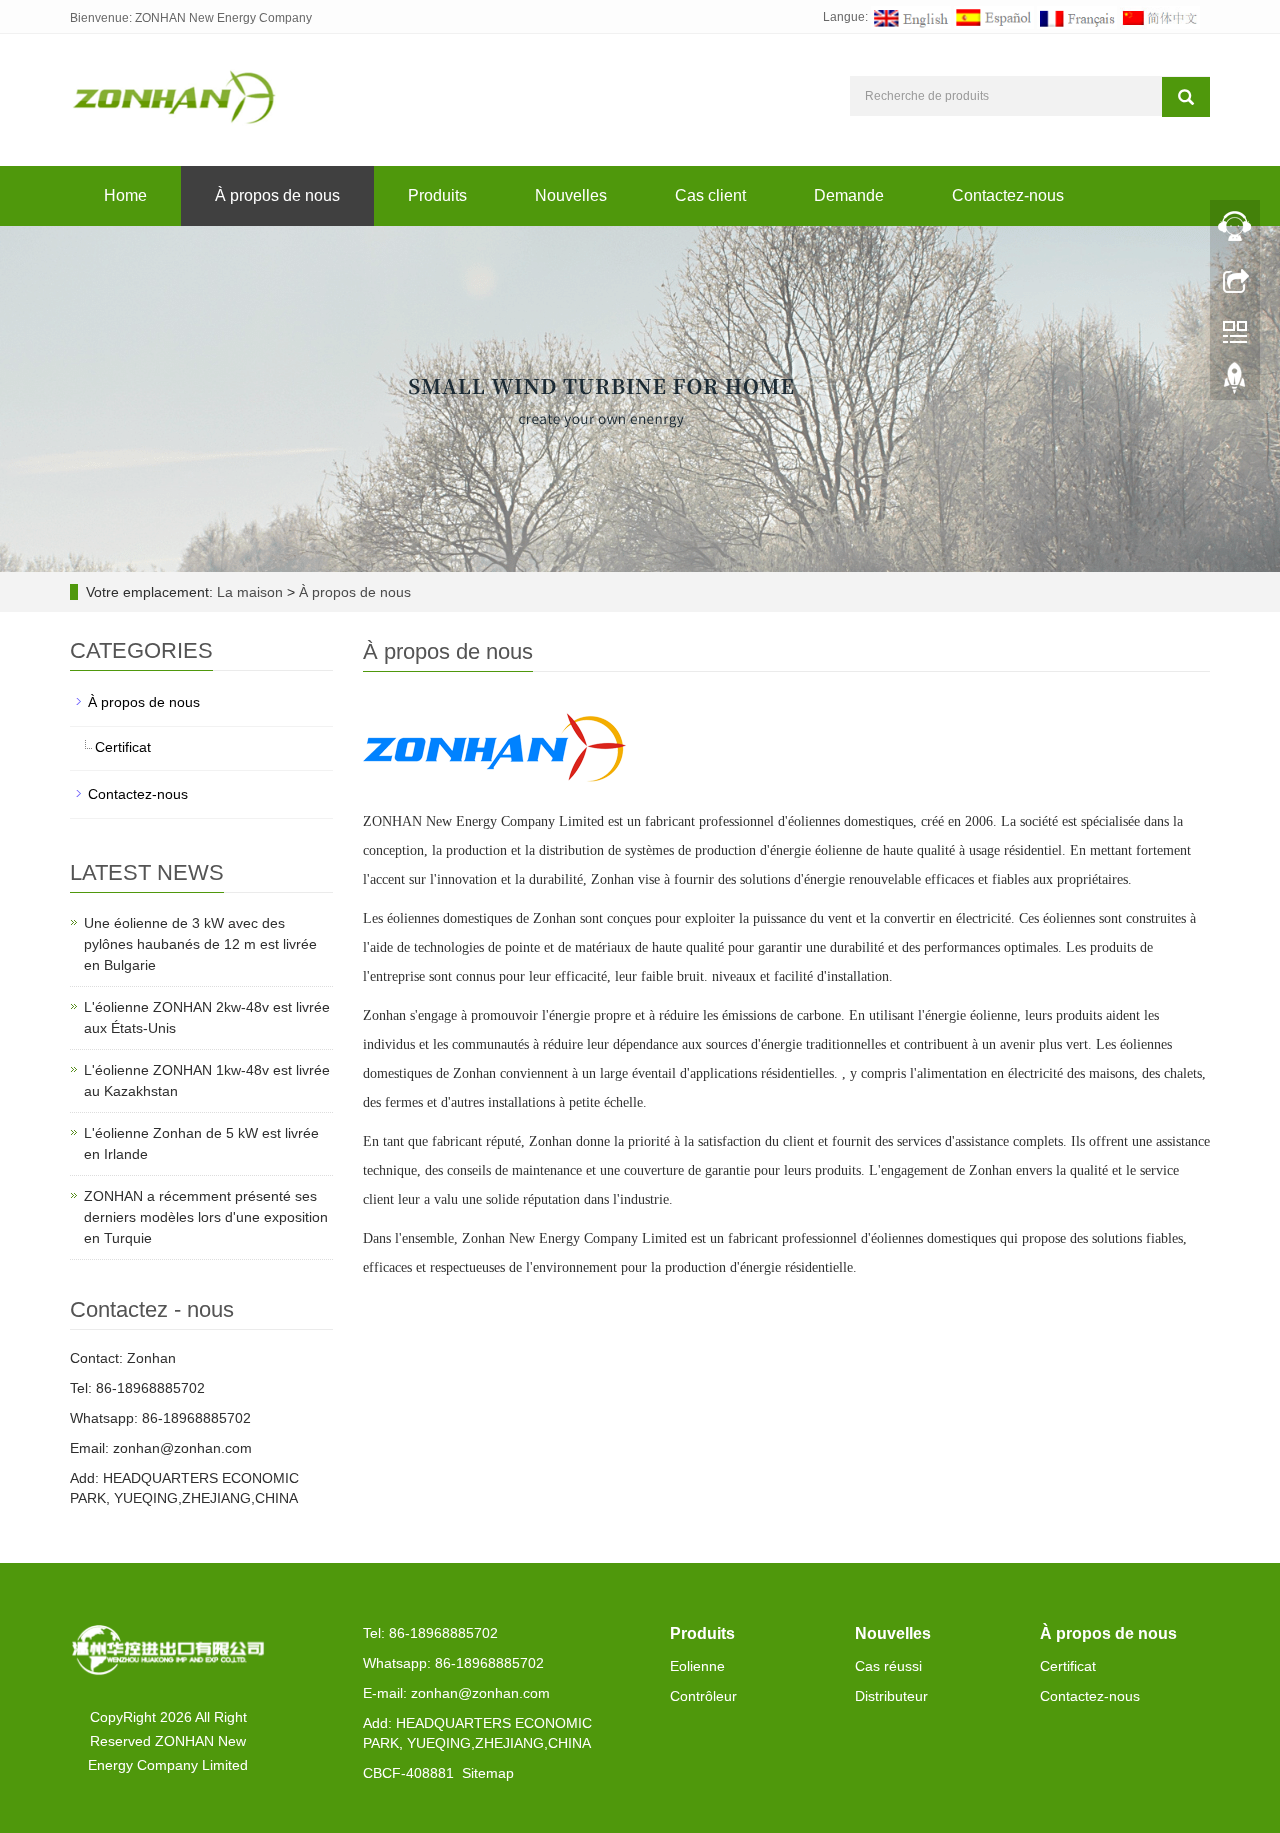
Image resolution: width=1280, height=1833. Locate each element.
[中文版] (1160, 17)
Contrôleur (703, 1696)
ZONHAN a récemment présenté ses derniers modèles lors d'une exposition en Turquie (206, 1217)
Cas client (710, 195)
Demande (849, 195)
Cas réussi (888, 1666)
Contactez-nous (1008, 195)
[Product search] (1186, 97)
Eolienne (697, 1666)
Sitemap (488, 1773)
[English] (911, 17)
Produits (437, 195)
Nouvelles (571, 195)
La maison (250, 592)
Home (125, 195)
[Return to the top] (1235, 383)
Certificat (123, 747)
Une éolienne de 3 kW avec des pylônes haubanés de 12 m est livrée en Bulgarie (200, 944)
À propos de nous (277, 195)
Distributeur (891, 1696)
